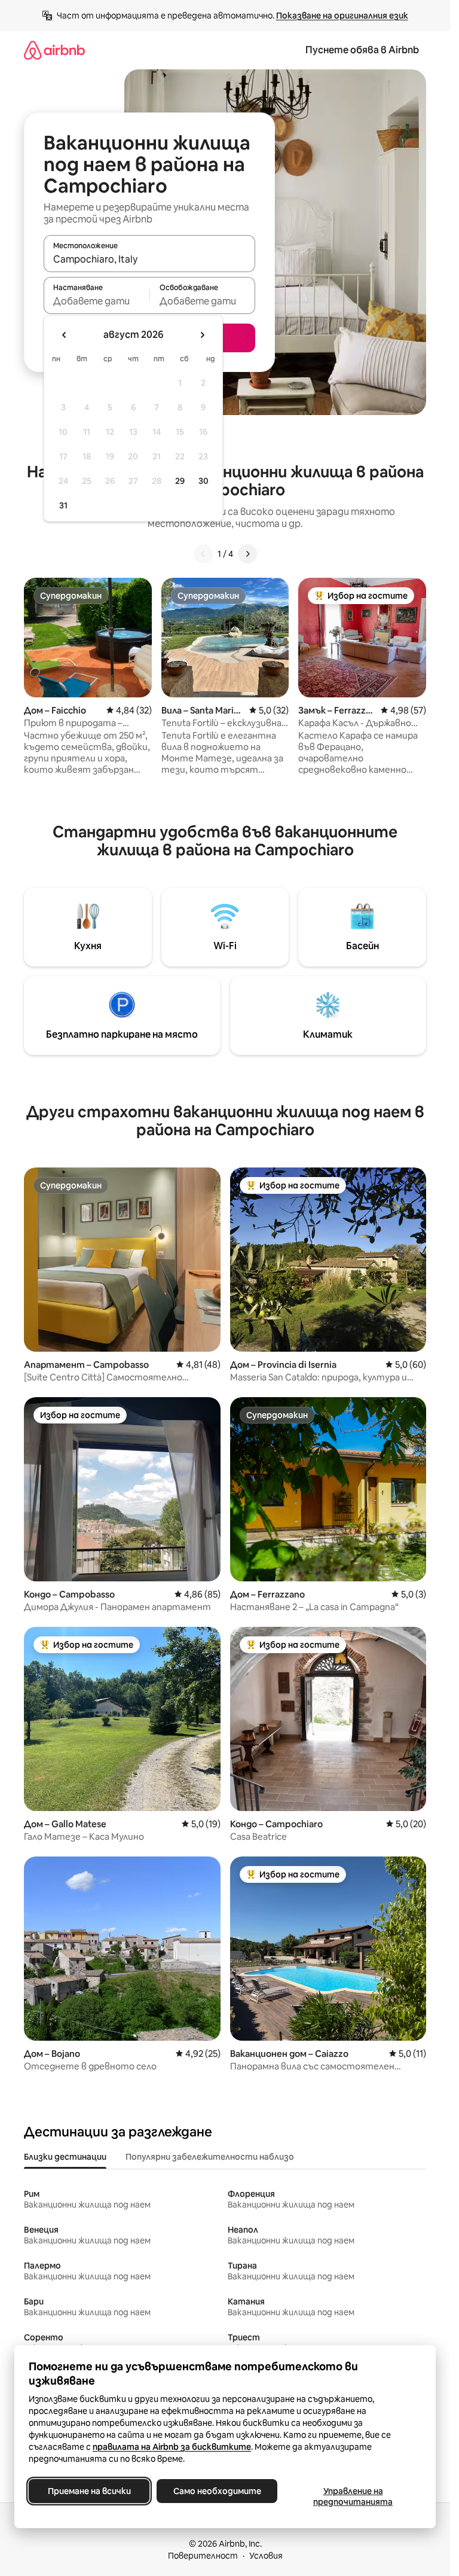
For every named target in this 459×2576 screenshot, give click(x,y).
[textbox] (97, 301)
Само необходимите (217, 2491)
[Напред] (247, 554)
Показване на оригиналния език (342, 16)
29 (180, 481)
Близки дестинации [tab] (65, 2157)
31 (63, 505)
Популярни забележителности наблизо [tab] (210, 2157)
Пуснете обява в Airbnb (362, 50)
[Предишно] (203, 554)
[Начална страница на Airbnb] (54, 50)
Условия (266, 2556)
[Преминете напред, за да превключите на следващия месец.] (202, 335)
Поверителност (203, 2556)
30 (204, 481)
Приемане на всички (89, 2491)
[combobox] (149, 259)
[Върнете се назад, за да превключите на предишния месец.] (65, 335)
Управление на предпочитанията (353, 2496)
